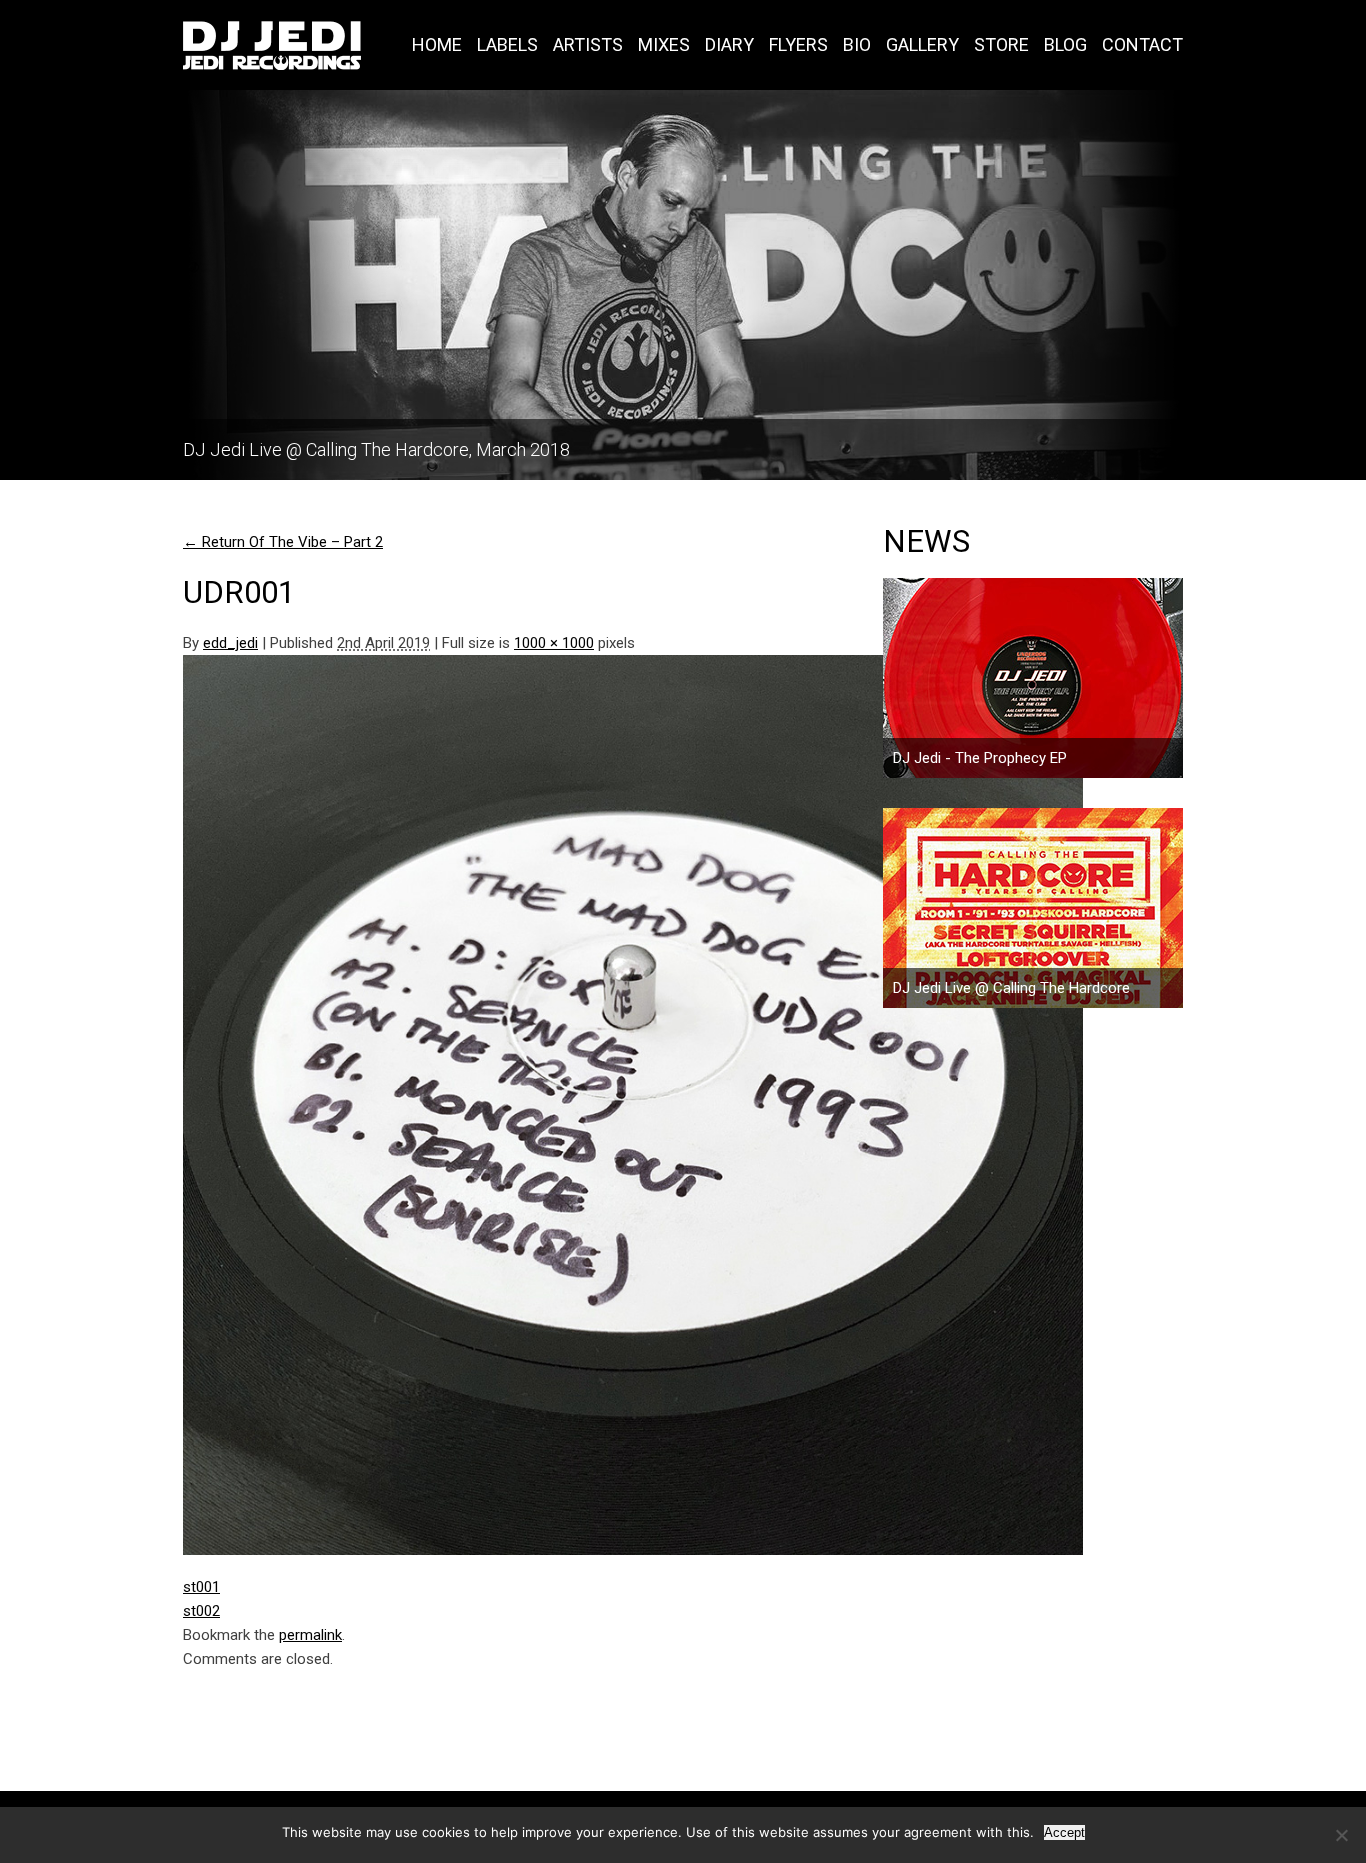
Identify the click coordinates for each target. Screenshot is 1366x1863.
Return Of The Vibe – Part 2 (283, 542)
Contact (1142, 44)
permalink (310, 1635)
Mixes (664, 44)
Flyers (798, 44)
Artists (588, 44)
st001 (201, 1587)
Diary (729, 44)
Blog (1065, 44)
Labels (507, 44)
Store (1001, 44)
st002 (201, 1611)
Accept (1064, 1832)
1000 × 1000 (554, 643)
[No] (1341, 1835)
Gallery (922, 44)
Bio (857, 44)
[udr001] (483, 1105)
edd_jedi (230, 643)
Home (437, 44)
